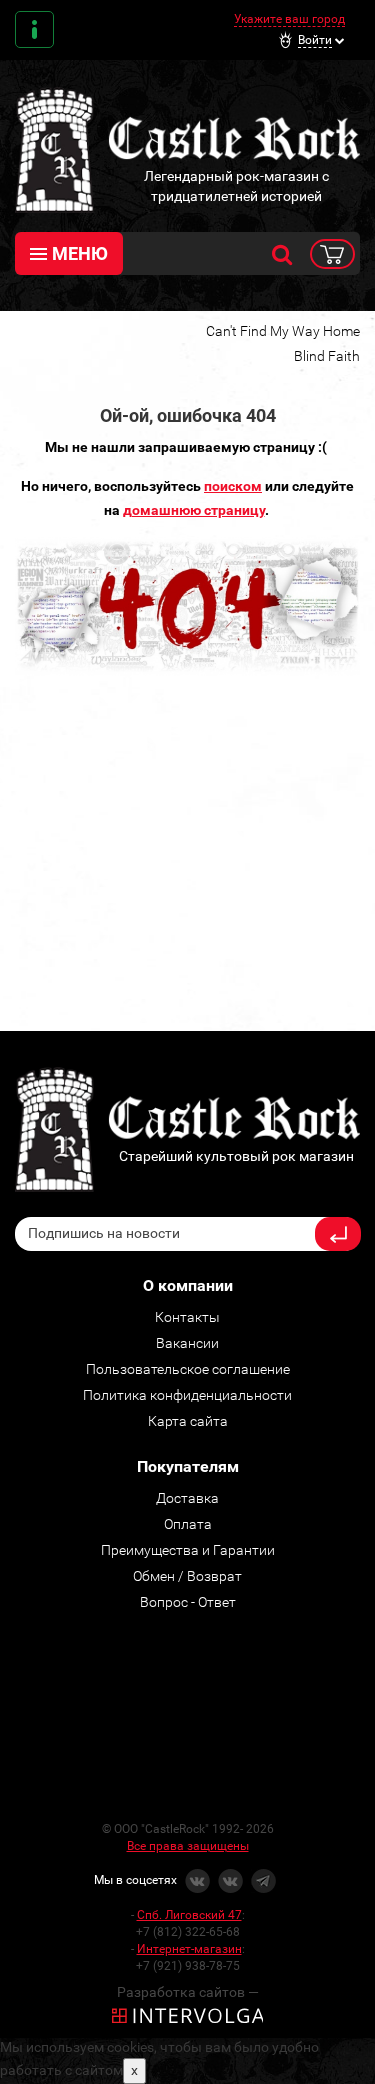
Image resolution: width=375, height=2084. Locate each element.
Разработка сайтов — (188, 1992)
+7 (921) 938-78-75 (188, 1966)
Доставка (187, 1498)
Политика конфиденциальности (187, 1395)
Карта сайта (188, 1421)
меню (80, 253)
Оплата (188, 1524)
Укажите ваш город (289, 19)
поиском (233, 486)
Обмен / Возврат (187, 1576)
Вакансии (187, 1343)
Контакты (34, 29)
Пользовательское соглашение (188, 1369)
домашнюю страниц (191, 510)
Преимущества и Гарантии (188, 1550)
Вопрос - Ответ (188, 1602)
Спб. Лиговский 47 (189, 1915)
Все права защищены (188, 1846)
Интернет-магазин (189, 1949)
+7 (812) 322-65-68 (188, 1932)
